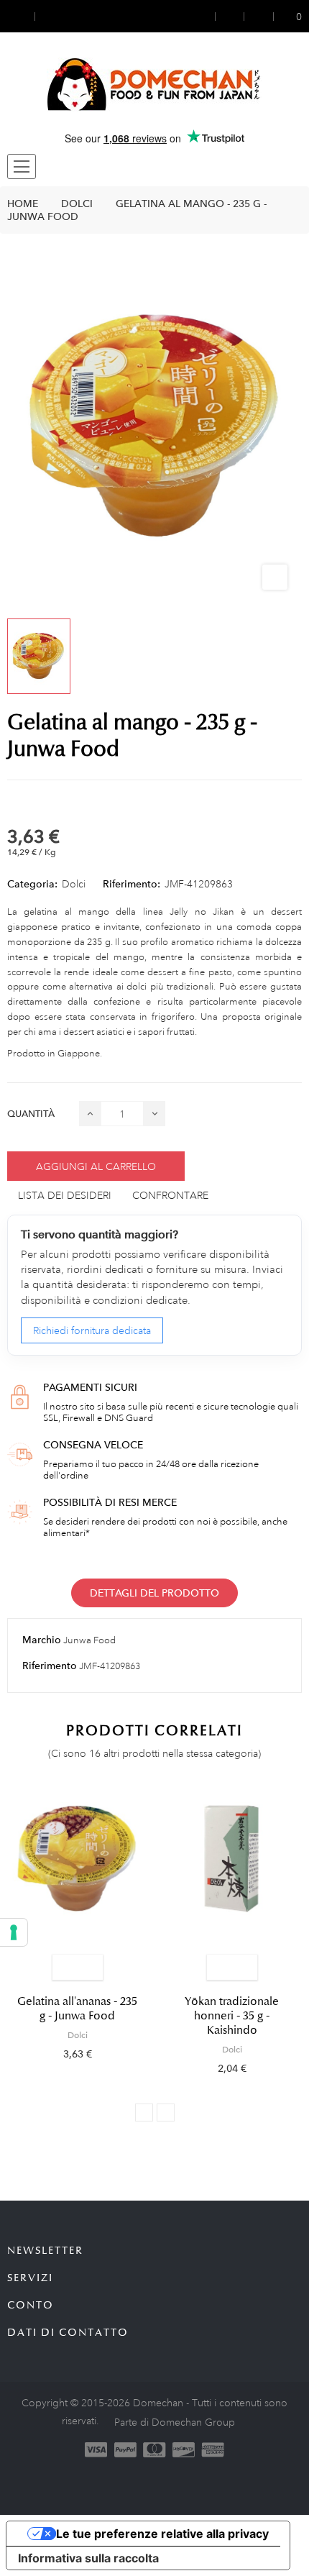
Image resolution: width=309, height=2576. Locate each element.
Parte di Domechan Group (175, 2422)
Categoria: (32, 884)
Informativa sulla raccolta (88, 2558)
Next (166, 2113)
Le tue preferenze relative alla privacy (162, 2534)
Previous (144, 2113)
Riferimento (50, 1666)
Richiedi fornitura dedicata (92, 1330)
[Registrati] (230, 16)
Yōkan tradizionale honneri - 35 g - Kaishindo (232, 2016)
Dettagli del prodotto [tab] (154, 1593)
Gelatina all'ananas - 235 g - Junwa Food (77, 2009)
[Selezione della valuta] (21, 16)
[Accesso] (206, 16)
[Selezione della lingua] (48, 16)
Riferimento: (132, 884)
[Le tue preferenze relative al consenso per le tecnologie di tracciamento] (14, 1932)
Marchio (42, 1640)
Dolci (74, 884)
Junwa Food (89, 1640)
